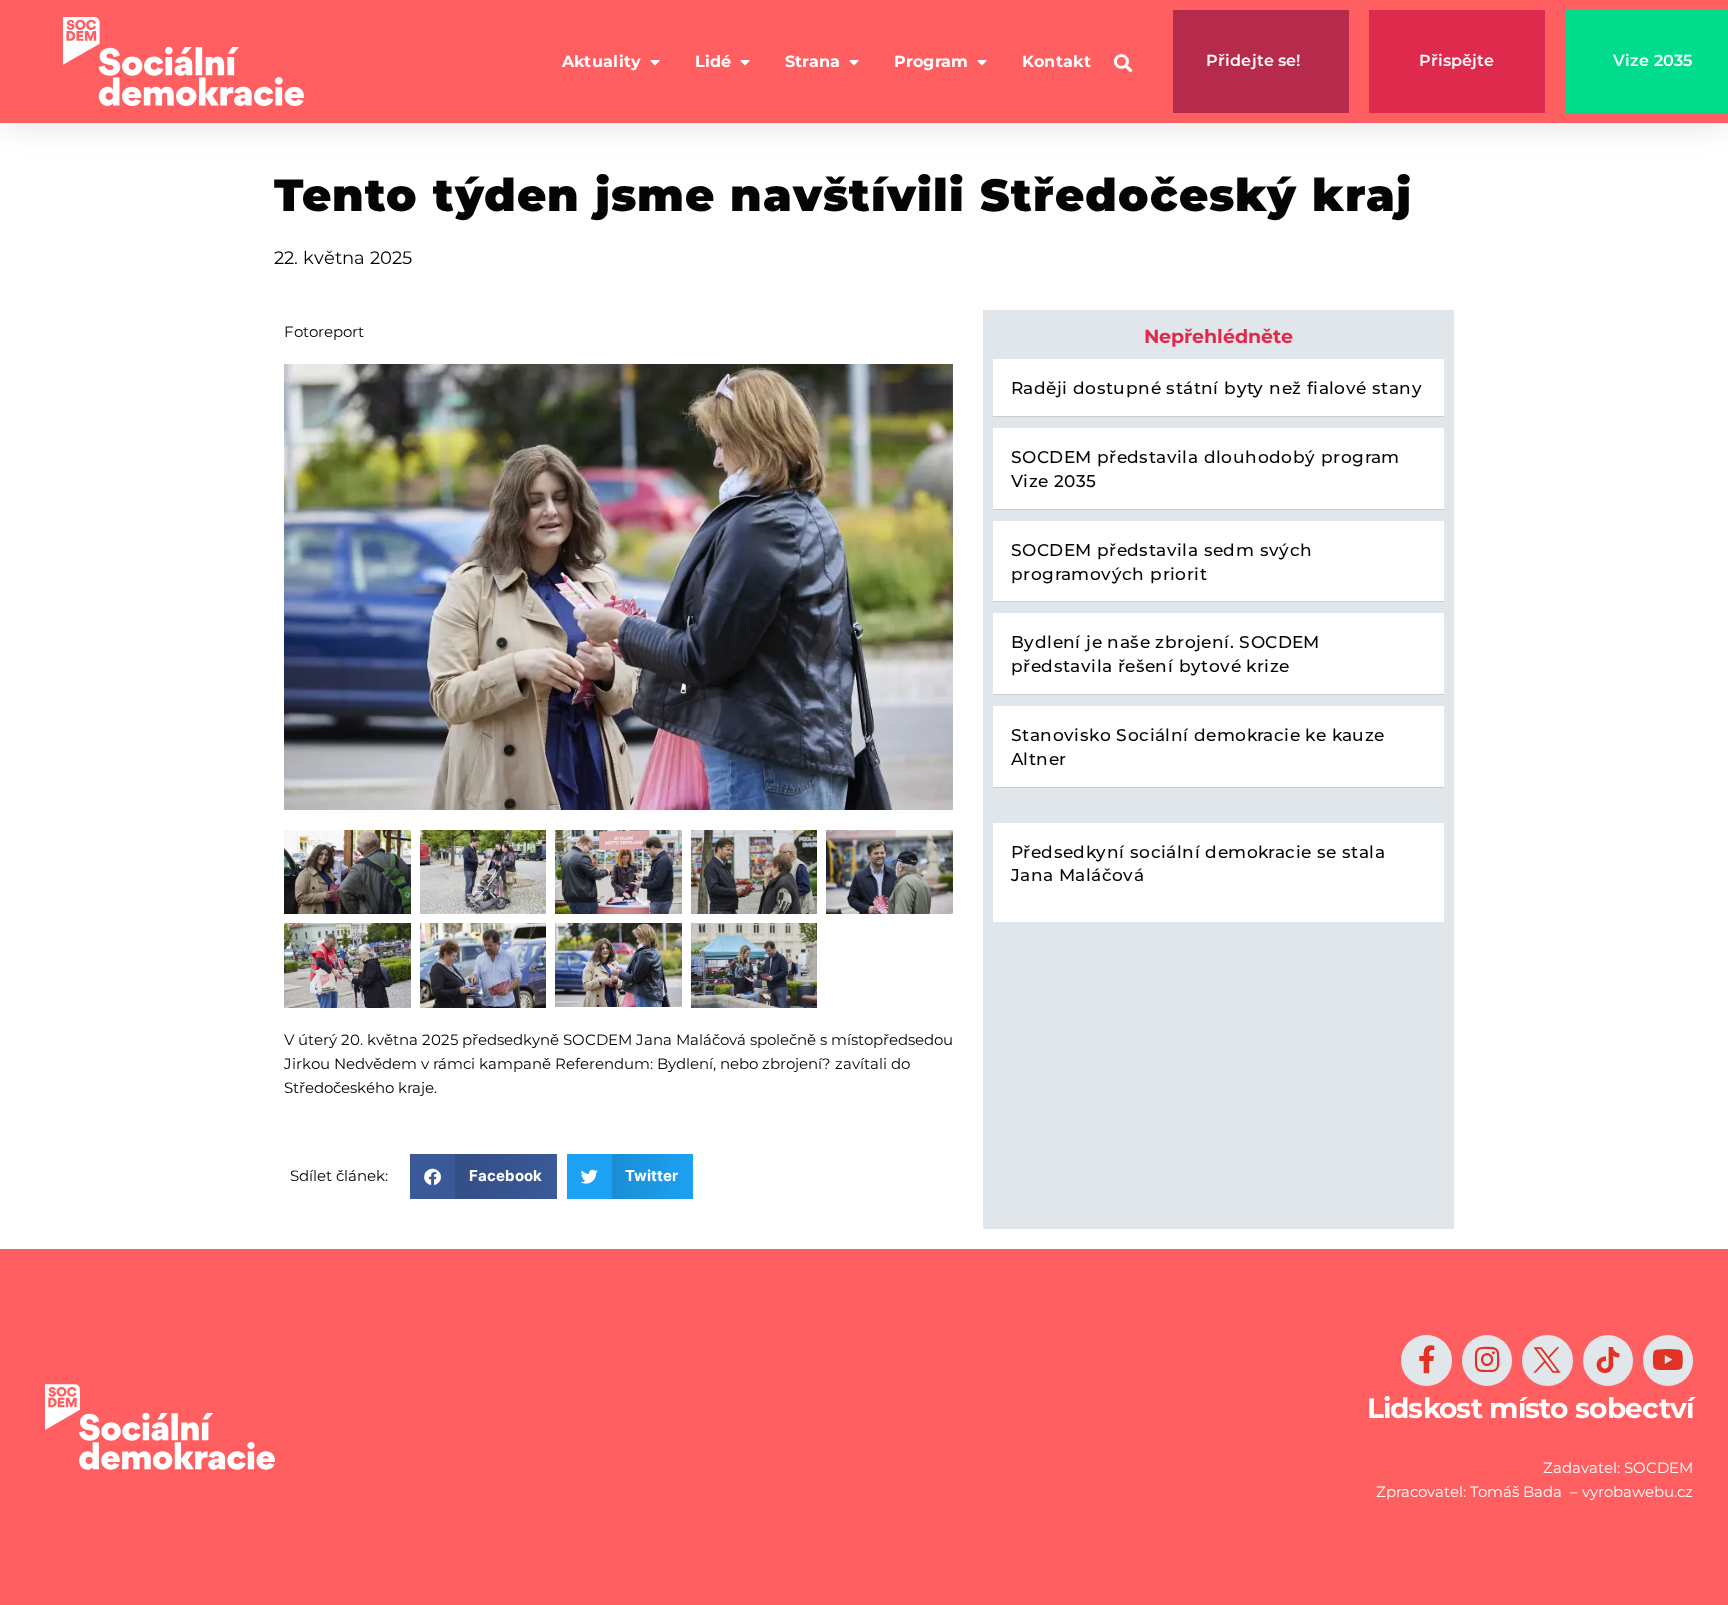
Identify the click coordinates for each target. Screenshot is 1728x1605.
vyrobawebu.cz (1637, 1491)
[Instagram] (1487, 1360)
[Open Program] (982, 62)
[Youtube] (1668, 1360)
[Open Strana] (854, 62)
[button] (1123, 63)
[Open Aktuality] (655, 62)
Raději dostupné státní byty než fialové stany (1216, 388)
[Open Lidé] (745, 62)
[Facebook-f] (1426, 1360)
